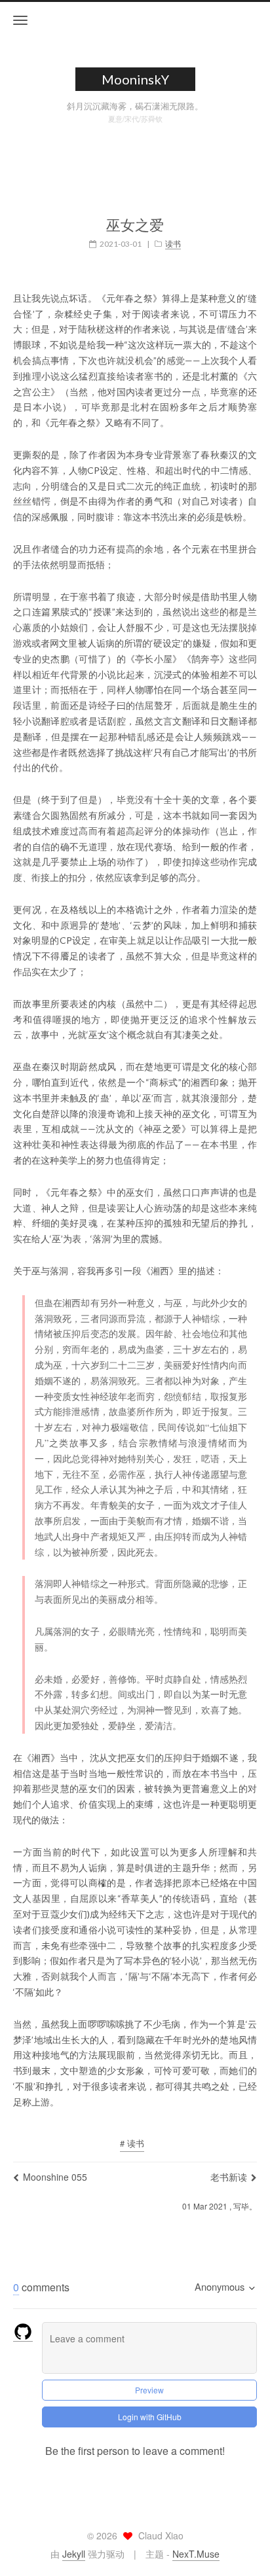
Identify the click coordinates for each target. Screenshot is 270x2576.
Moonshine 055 (55, 2177)
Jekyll (74, 2554)
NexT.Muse (196, 2554)
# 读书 (132, 2143)
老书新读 (229, 2177)
